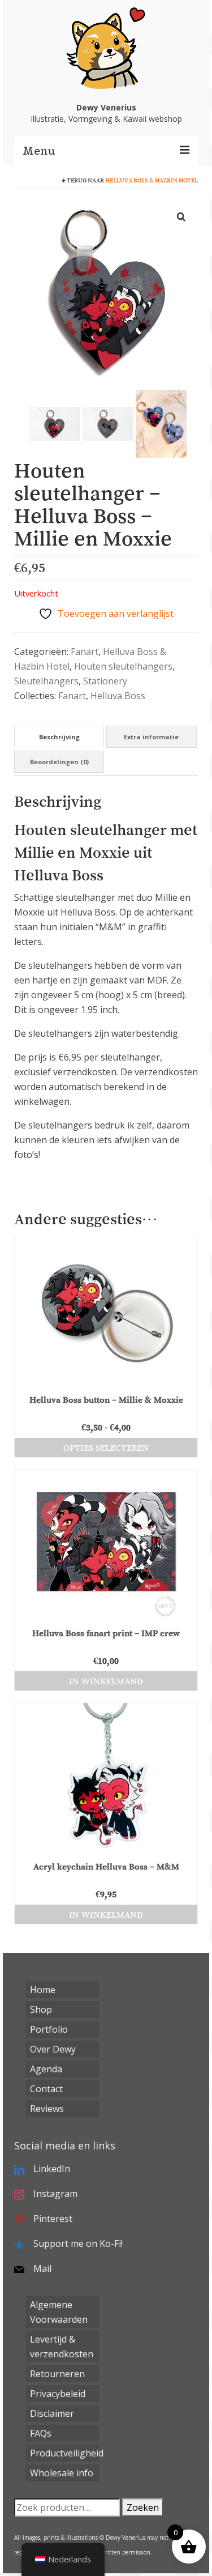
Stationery (105, 681)
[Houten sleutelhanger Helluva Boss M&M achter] (108, 423)
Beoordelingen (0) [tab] (59, 762)
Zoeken (143, 2507)
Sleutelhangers (46, 681)
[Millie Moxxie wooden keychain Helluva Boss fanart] (161, 423)
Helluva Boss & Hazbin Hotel (152, 180)
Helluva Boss (118, 696)
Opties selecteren (106, 1447)
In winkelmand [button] (106, 1681)
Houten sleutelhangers (123, 666)
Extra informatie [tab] (151, 737)
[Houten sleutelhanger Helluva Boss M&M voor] (55, 423)
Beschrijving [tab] (59, 737)
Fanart (85, 652)
